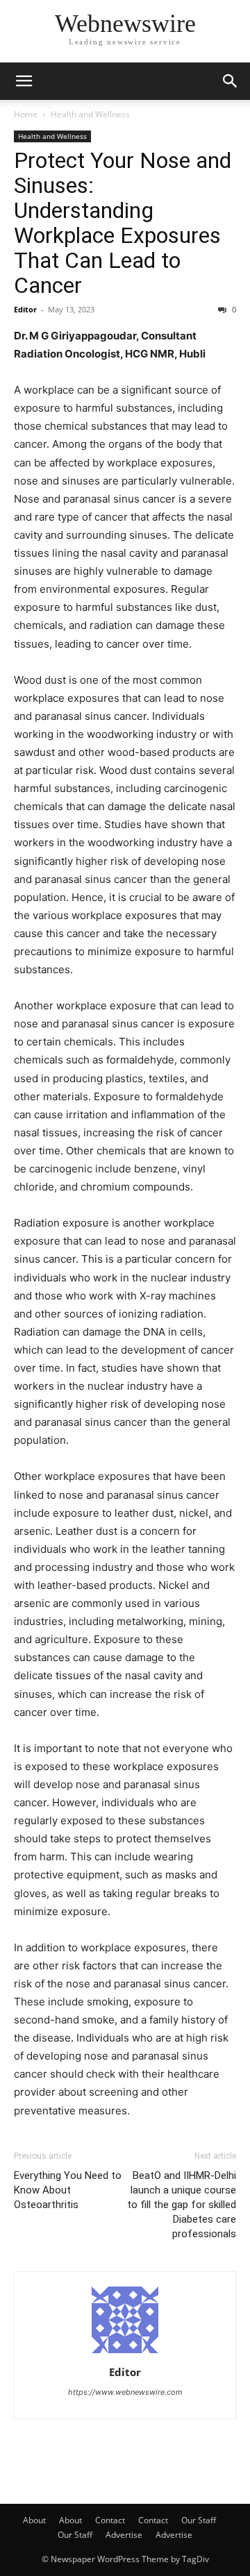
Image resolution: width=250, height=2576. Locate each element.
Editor (25, 309)
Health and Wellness (90, 114)
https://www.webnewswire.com (125, 2392)
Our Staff (199, 2520)
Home (26, 114)
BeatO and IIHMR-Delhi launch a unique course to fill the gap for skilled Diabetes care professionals (182, 2205)
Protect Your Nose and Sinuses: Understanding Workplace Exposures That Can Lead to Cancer (123, 223)
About (34, 2520)
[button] (24, 81)
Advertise (124, 2535)
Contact (110, 2520)
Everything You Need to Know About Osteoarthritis (68, 2190)
